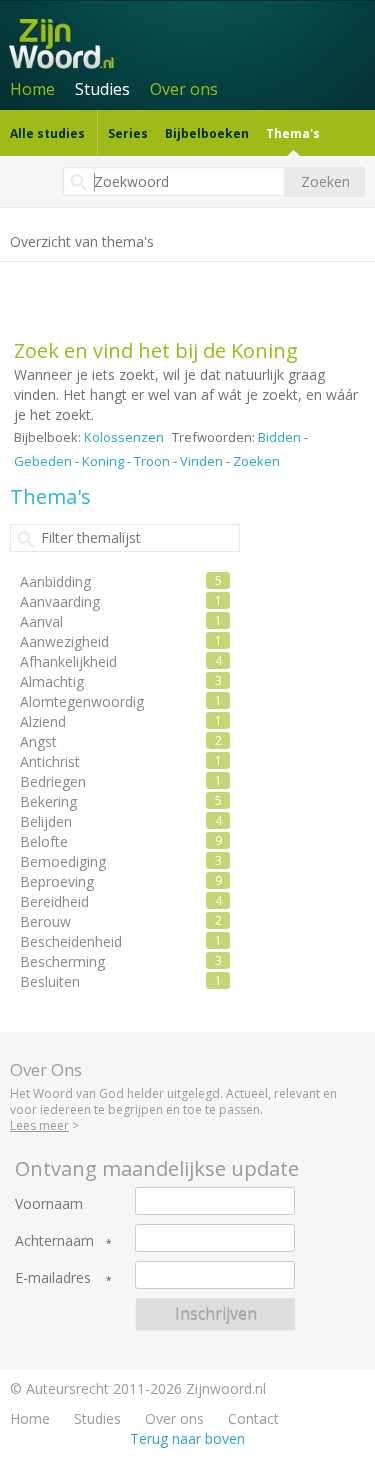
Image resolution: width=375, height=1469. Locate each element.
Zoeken (256, 461)
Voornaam (49, 1204)
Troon (152, 461)
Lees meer (39, 1125)
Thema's (293, 133)
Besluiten (50, 981)
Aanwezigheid (64, 641)
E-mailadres (53, 1278)
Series (128, 133)
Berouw (45, 921)
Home (32, 89)
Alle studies (47, 133)
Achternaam (54, 1241)
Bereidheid (54, 901)
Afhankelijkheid (68, 661)
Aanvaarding (60, 601)
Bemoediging (63, 861)
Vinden (201, 461)
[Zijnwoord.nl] (191, 41)
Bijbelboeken (207, 133)
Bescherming (62, 961)
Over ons (184, 89)
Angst (38, 741)
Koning (103, 461)
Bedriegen (53, 781)
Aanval (41, 621)
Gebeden (43, 461)
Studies (102, 89)
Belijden (46, 821)
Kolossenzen (124, 437)
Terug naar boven (187, 1438)
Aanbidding (55, 581)
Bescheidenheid (71, 941)
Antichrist (50, 761)
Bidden (279, 437)
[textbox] (174, 181)
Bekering (48, 801)
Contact (253, 1418)
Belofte (44, 841)
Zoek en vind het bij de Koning (156, 350)
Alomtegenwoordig (82, 701)
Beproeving (57, 881)
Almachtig (52, 681)
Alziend (43, 721)
